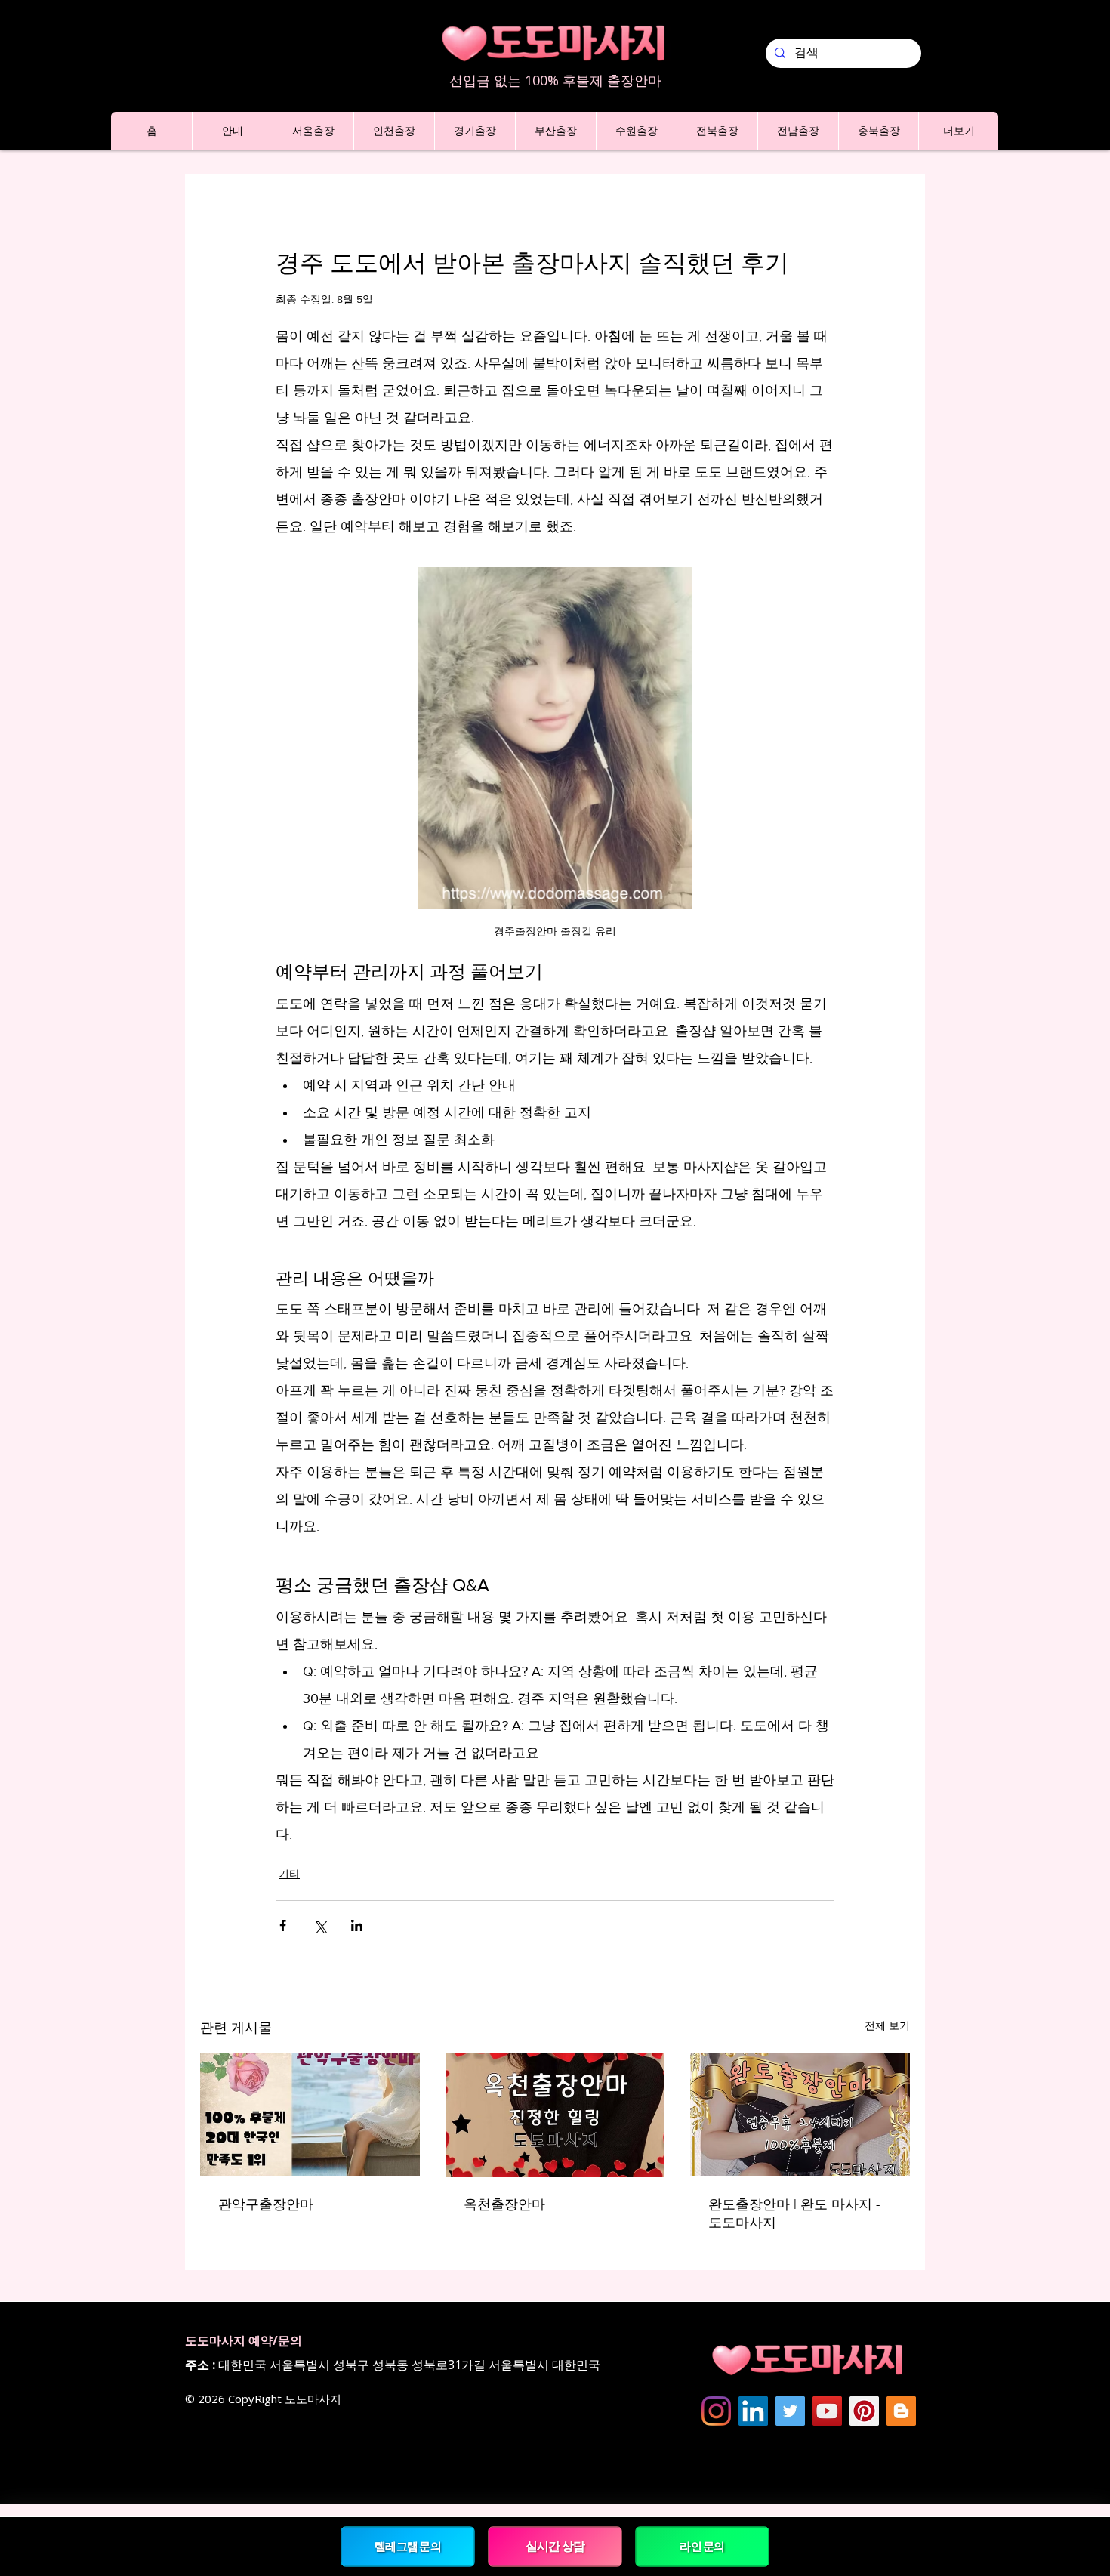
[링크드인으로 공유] (357, 1925)
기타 (289, 1874)
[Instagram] (716, 2411)
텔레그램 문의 (407, 2546)
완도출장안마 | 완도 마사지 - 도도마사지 (794, 2214)
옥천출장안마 (504, 2204)
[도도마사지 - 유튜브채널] (827, 2411)
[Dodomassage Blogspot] (901, 2411)
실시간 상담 (555, 2546)
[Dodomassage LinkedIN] (753, 2411)
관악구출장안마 (266, 2204)
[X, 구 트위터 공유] (320, 1925)
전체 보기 (887, 2025)
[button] (232, 131)
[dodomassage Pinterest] (864, 2411)
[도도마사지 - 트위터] (790, 2411)
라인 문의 (702, 2546)
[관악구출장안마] (310, 2115)
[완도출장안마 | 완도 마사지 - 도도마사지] (800, 2115)
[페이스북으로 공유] (283, 1925)
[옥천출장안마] (555, 2115)
